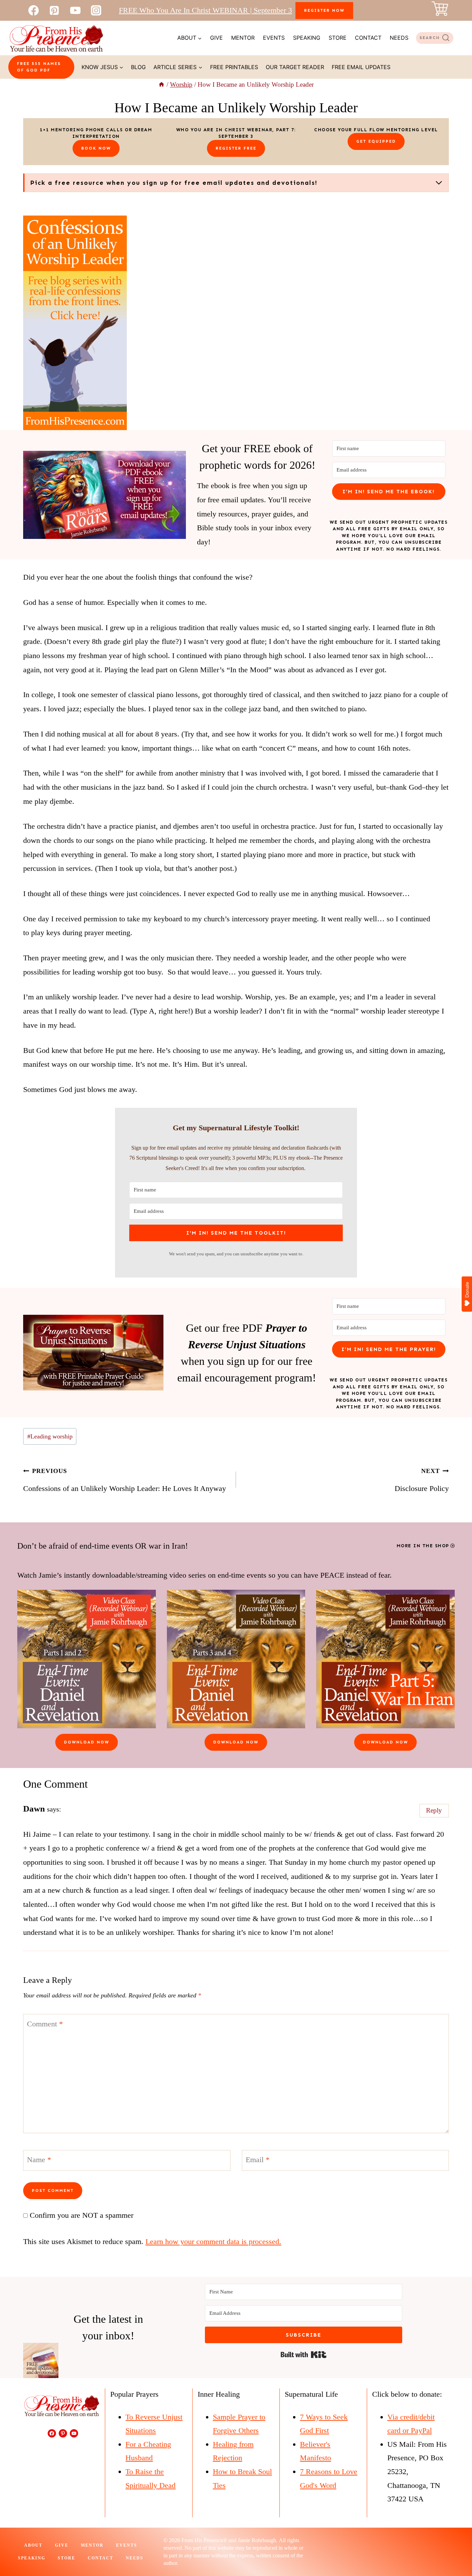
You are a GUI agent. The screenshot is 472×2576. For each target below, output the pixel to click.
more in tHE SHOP (423, 1546)
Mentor (243, 38)
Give (216, 38)
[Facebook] (34, 10)
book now (96, 148)
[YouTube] (75, 10)
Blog (138, 67)
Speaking (307, 38)
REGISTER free (236, 148)
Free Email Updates (361, 67)
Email (258, 2160)
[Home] (162, 84)
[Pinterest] (54, 10)
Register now (324, 10)
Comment (45, 2023)
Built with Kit (304, 2355)
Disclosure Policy (422, 1480)
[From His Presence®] (56, 38)
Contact (368, 38)
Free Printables (234, 67)
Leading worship (50, 1436)
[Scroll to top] (454, 2548)
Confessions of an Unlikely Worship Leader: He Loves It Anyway (125, 1480)
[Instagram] (96, 10)
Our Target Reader (295, 67)
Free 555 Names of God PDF (39, 67)
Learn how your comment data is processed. (213, 2241)
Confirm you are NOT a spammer (81, 2215)
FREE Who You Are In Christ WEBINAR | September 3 (205, 10)
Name (39, 2160)
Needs (399, 38)
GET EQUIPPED (376, 141)
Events (274, 38)
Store (338, 38)
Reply (434, 1810)
